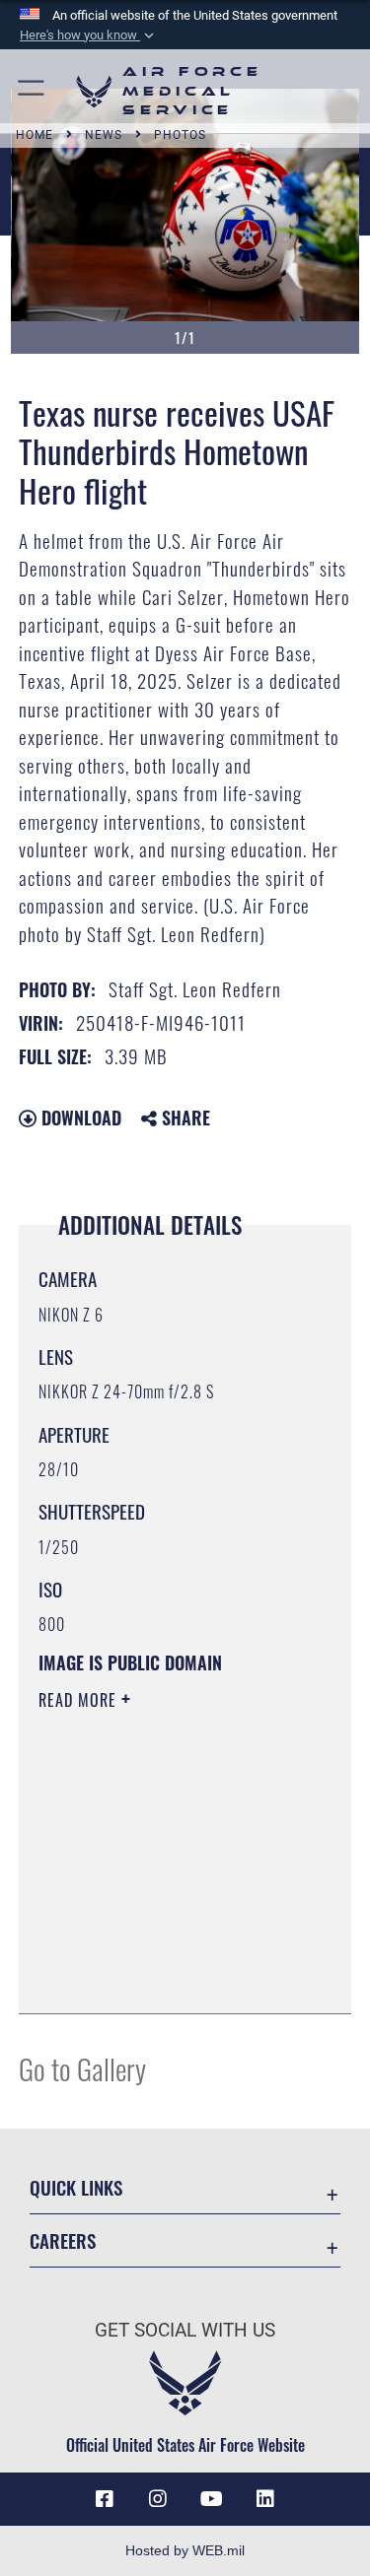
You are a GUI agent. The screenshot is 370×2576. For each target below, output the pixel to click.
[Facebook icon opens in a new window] (105, 2499)
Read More (80, 1700)
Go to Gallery (82, 2068)
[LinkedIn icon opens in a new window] (265, 2499)
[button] (89, 35)
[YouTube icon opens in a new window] (212, 2499)
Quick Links (76, 2187)
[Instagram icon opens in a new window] (158, 2499)
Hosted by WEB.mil (185, 2550)
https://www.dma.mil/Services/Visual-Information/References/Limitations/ (158, 1949)
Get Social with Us (185, 2330)
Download (79, 1118)
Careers (63, 2240)
